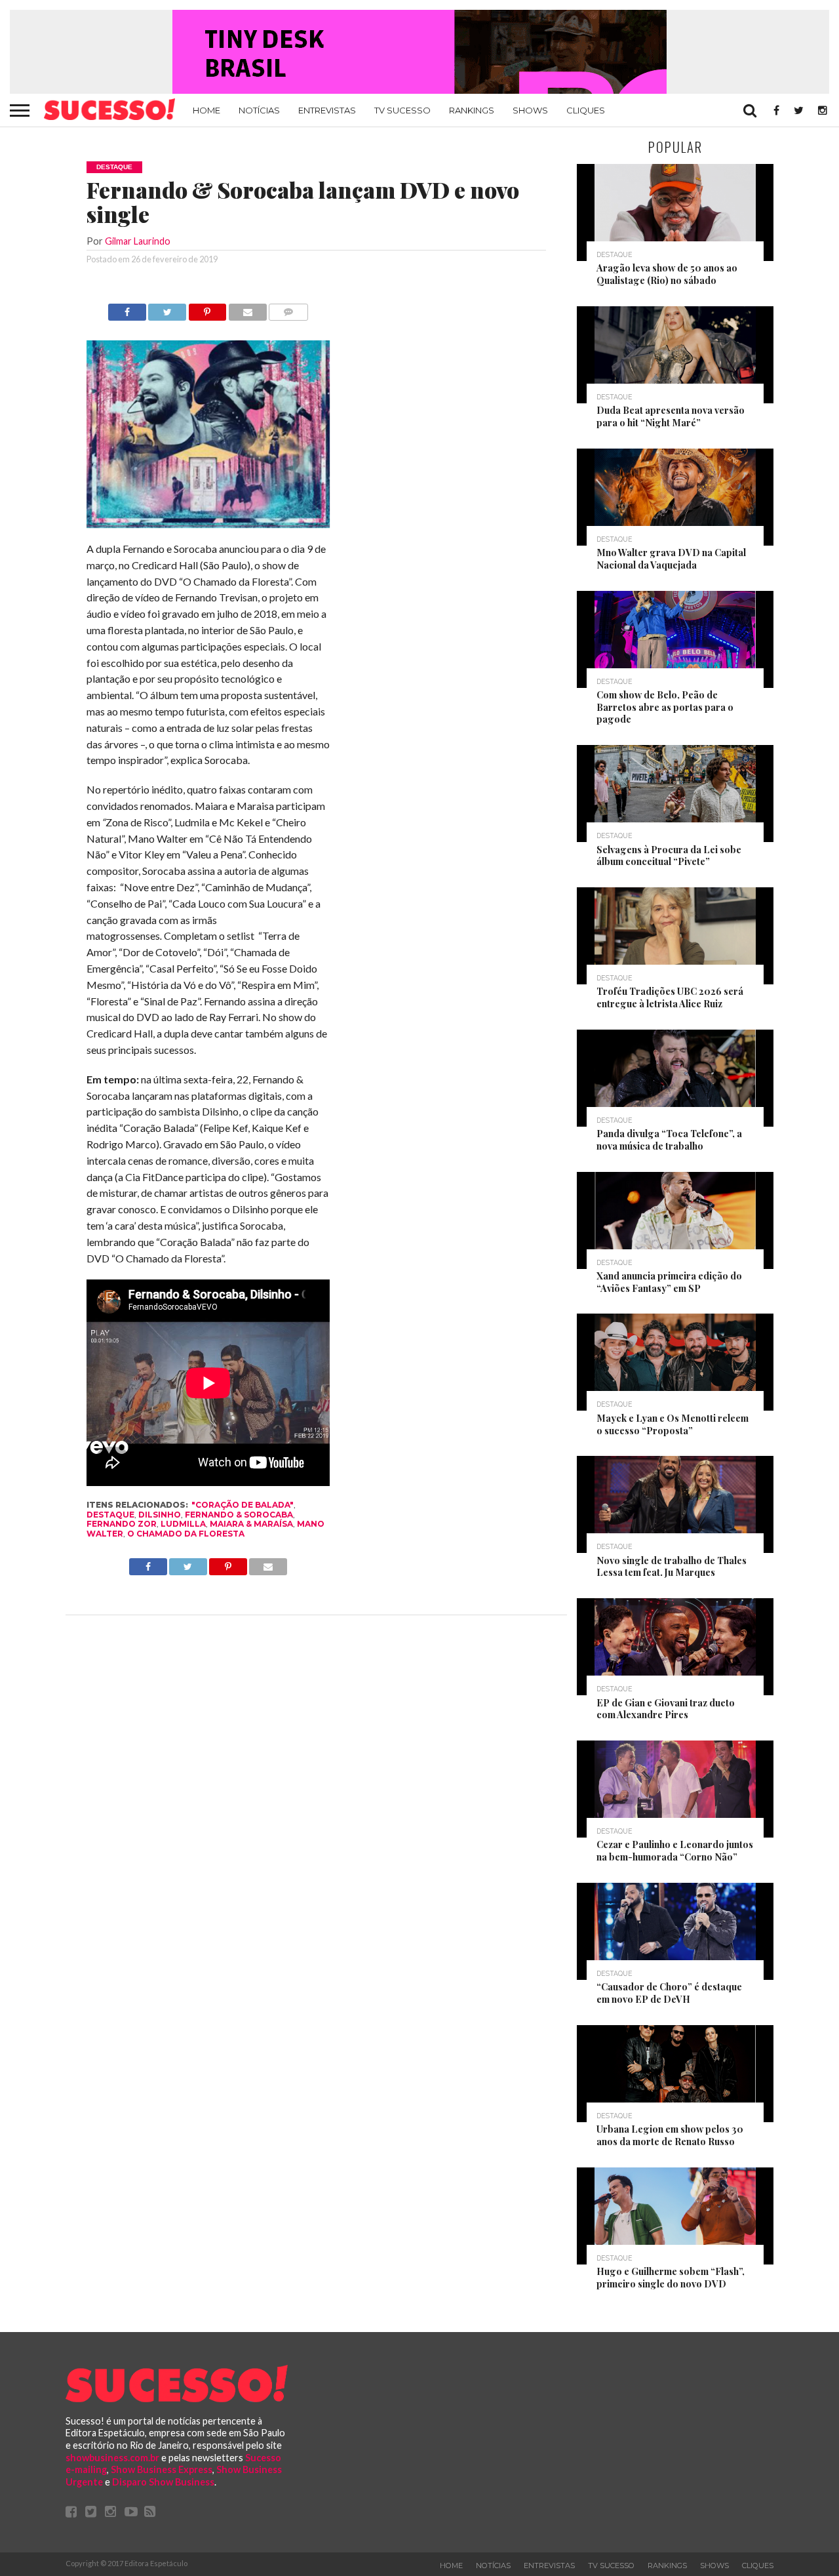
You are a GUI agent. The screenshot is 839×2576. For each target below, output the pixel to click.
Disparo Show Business (163, 2482)
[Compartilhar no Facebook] (127, 309)
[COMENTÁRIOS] (288, 309)
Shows (530, 110)
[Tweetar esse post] (167, 309)
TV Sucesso (402, 110)
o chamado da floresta (186, 1534)
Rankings (472, 110)
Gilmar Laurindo (138, 241)
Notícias (259, 110)
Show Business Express (162, 2469)
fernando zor (122, 1524)
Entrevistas (327, 110)
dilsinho (160, 1515)
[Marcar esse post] (207, 309)
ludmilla (183, 1524)
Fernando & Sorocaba (239, 1515)
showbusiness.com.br (112, 2458)
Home (206, 110)
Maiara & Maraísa (251, 1524)
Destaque (110, 1515)
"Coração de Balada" (243, 1505)
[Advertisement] (448, 500)
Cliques (586, 110)
